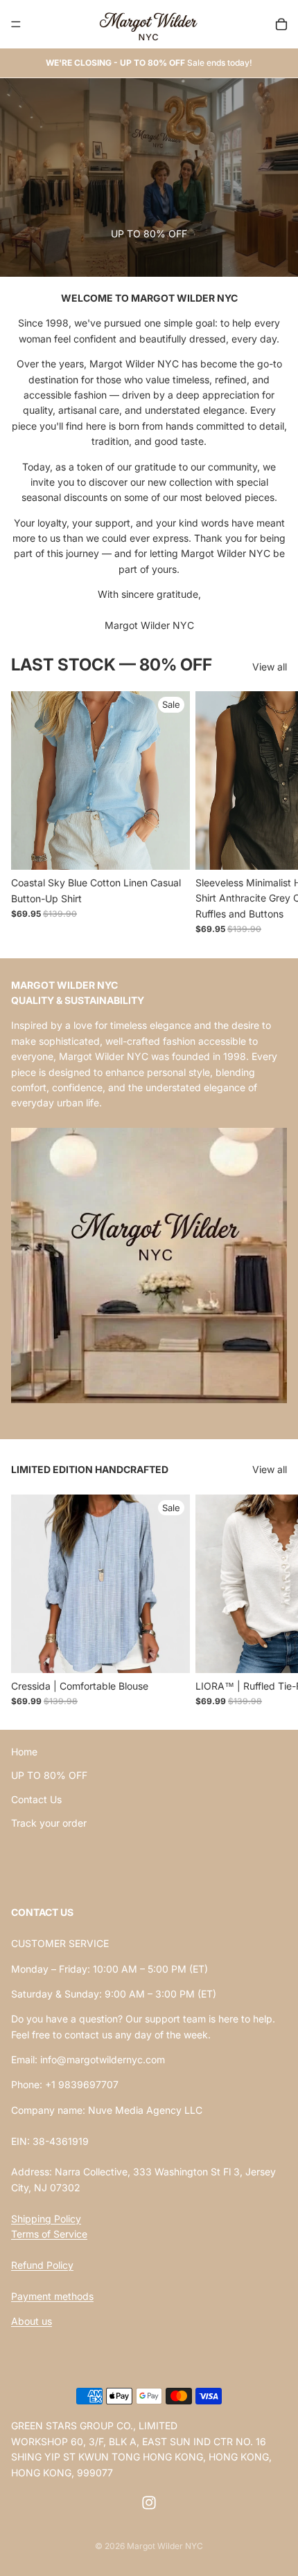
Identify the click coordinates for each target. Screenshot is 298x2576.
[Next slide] (272, 813)
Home (24, 1752)
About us (32, 2321)
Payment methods (52, 2296)
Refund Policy (42, 2265)
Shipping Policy (46, 2219)
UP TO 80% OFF (49, 1776)
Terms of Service (49, 2234)
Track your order (49, 1823)
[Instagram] (149, 2503)
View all (270, 667)
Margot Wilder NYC (165, 2546)
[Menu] (16, 24)
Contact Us (36, 1799)
